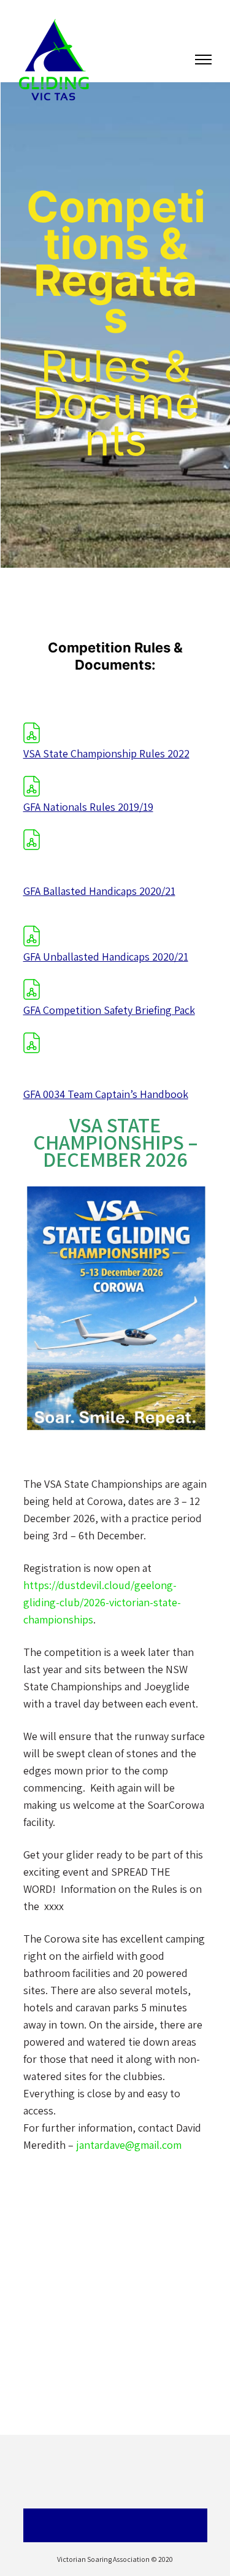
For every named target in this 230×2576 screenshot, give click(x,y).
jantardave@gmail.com (129, 2145)
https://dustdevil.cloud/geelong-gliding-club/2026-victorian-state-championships (102, 1602)
